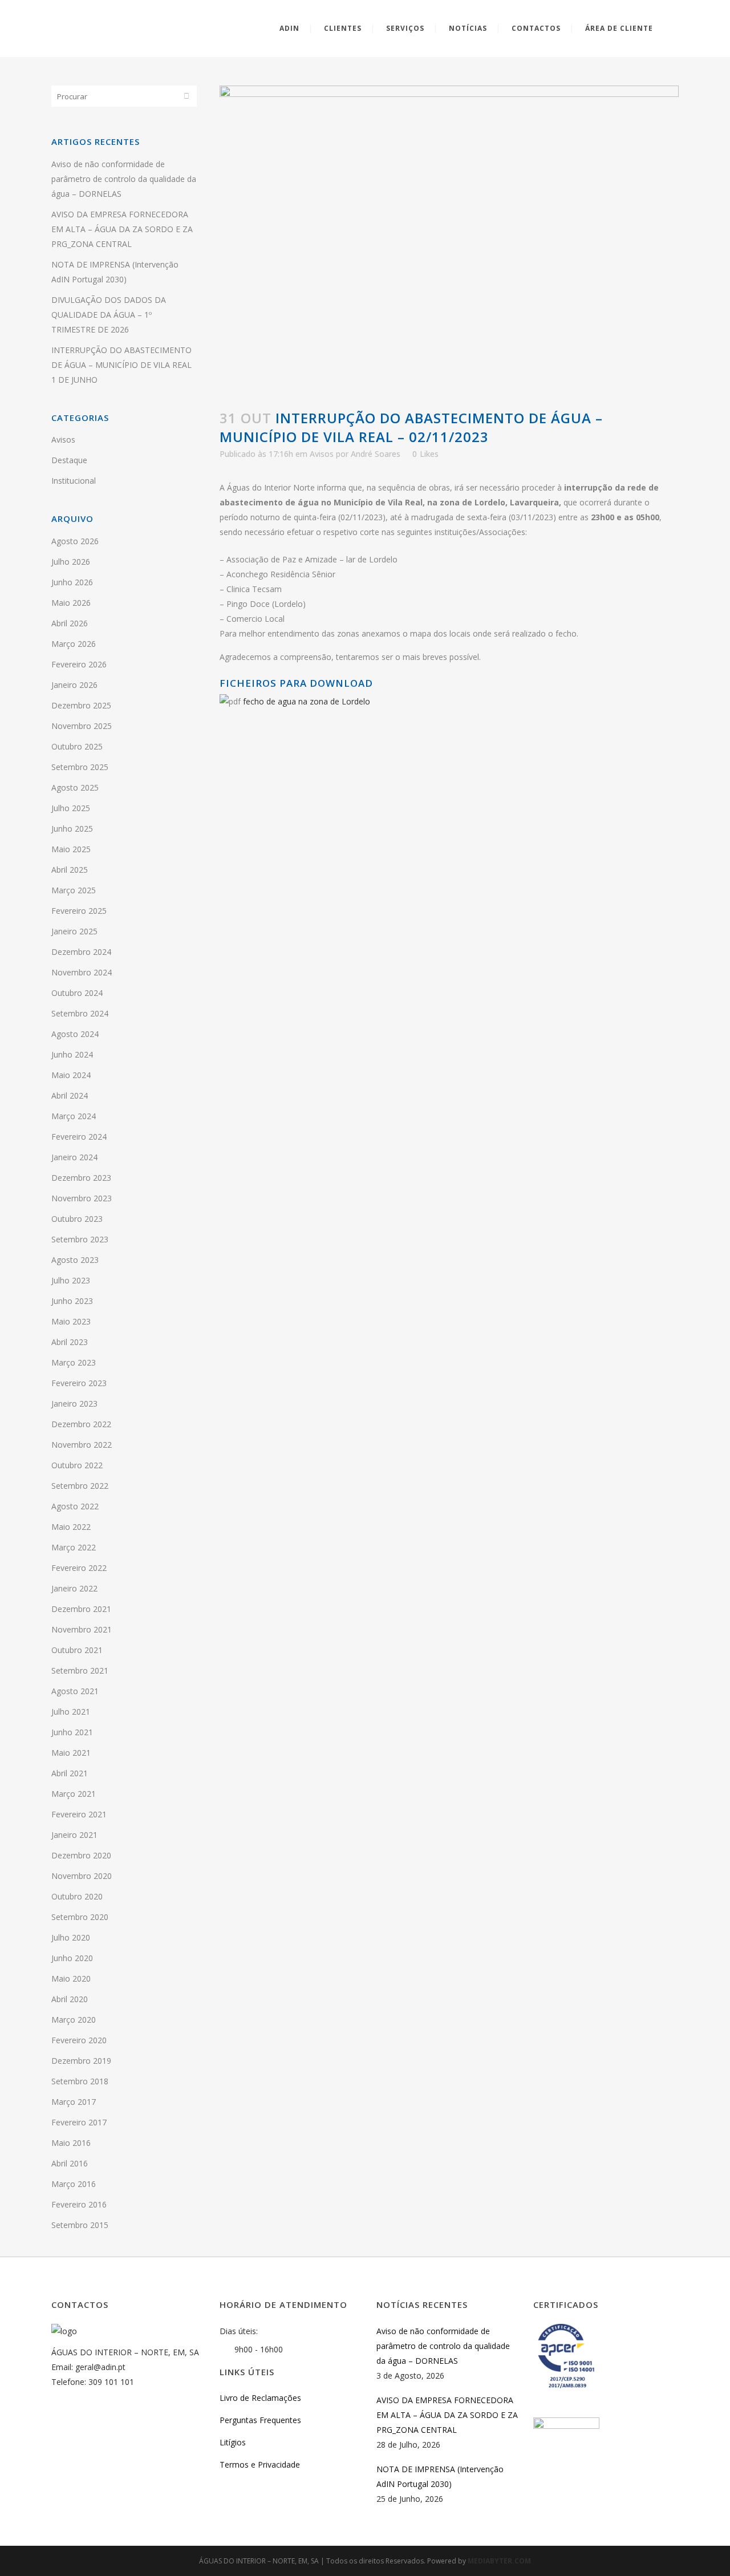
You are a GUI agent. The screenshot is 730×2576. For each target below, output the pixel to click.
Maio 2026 (71, 603)
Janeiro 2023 (74, 1404)
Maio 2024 (71, 1075)
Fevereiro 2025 (79, 911)
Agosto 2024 (75, 1034)
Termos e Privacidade (260, 2464)
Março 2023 (74, 1362)
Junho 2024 (72, 1054)
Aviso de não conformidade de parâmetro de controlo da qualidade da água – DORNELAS (124, 179)
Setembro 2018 (80, 2081)
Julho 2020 (71, 1937)
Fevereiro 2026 (79, 664)
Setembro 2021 (80, 1670)
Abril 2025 (70, 870)
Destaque (69, 460)
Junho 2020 (72, 1958)
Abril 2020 (70, 1999)
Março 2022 (74, 1547)
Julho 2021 (71, 1712)
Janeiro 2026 (74, 685)
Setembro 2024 (80, 1013)
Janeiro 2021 (74, 1835)
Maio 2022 (71, 1527)
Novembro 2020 (82, 1876)
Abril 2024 (70, 1095)
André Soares (376, 454)
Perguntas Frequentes (260, 2420)
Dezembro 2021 (81, 1609)
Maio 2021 (71, 1753)
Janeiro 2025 (74, 931)
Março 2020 (74, 2020)
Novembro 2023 (82, 1198)
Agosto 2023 (75, 1260)
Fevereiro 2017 (79, 2122)
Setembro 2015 (80, 2225)
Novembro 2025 (82, 726)
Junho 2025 (72, 829)
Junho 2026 (72, 582)
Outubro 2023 (77, 1219)
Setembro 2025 (80, 767)
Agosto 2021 (75, 1691)
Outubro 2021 (77, 1650)
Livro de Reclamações (260, 2398)
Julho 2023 (71, 1280)
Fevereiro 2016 (79, 2204)
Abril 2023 (70, 1342)
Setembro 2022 (80, 1486)
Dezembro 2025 (81, 705)
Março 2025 (74, 890)
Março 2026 (74, 644)
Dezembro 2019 (81, 2061)
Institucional (74, 481)
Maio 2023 (71, 1321)
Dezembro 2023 (81, 1178)
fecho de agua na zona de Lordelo (307, 701)
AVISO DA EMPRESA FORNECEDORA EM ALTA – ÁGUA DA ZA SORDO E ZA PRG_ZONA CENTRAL (122, 229)
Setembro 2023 (80, 1239)
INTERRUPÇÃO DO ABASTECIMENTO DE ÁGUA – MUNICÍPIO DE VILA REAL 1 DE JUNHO (121, 365)
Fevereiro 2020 (79, 2040)
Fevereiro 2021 (79, 1814)
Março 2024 (74, 1116)
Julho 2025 (71, 808)
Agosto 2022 (75, 1506)
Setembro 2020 (80, 1917)
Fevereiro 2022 (79, 1568)
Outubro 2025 (77, 746)
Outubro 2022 (77, 1465)
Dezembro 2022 (81, 1424)
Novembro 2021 (82, 1629)
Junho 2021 (72, 1732)
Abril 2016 (70, 2163)
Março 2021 (74, 1794)
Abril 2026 (70, 623)
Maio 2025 (71, 849)
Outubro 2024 (77, 993)
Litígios (233, 2442)
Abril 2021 (70, 1773)
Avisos (63, 440)
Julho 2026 (71, 562)
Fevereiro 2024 (79, 1137)
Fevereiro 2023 (79, 1383)
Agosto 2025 (75, 787)
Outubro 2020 (77, 1896)
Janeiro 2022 (74, 1588)
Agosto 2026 (75, 541)
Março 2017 (74, 2102)
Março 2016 (74, 2184)
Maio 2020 (71, 1978)
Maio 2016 (71, 2143)
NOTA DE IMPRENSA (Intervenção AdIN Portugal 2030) (440, 2476)
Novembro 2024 (82, 972)
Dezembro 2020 (81, 1855)
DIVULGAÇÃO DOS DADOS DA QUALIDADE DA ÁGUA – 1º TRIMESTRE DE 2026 (109, 315)
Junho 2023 (72, 1301)
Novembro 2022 (82, 1445)
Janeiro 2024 (74, 1157)
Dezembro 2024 (81, 952)
